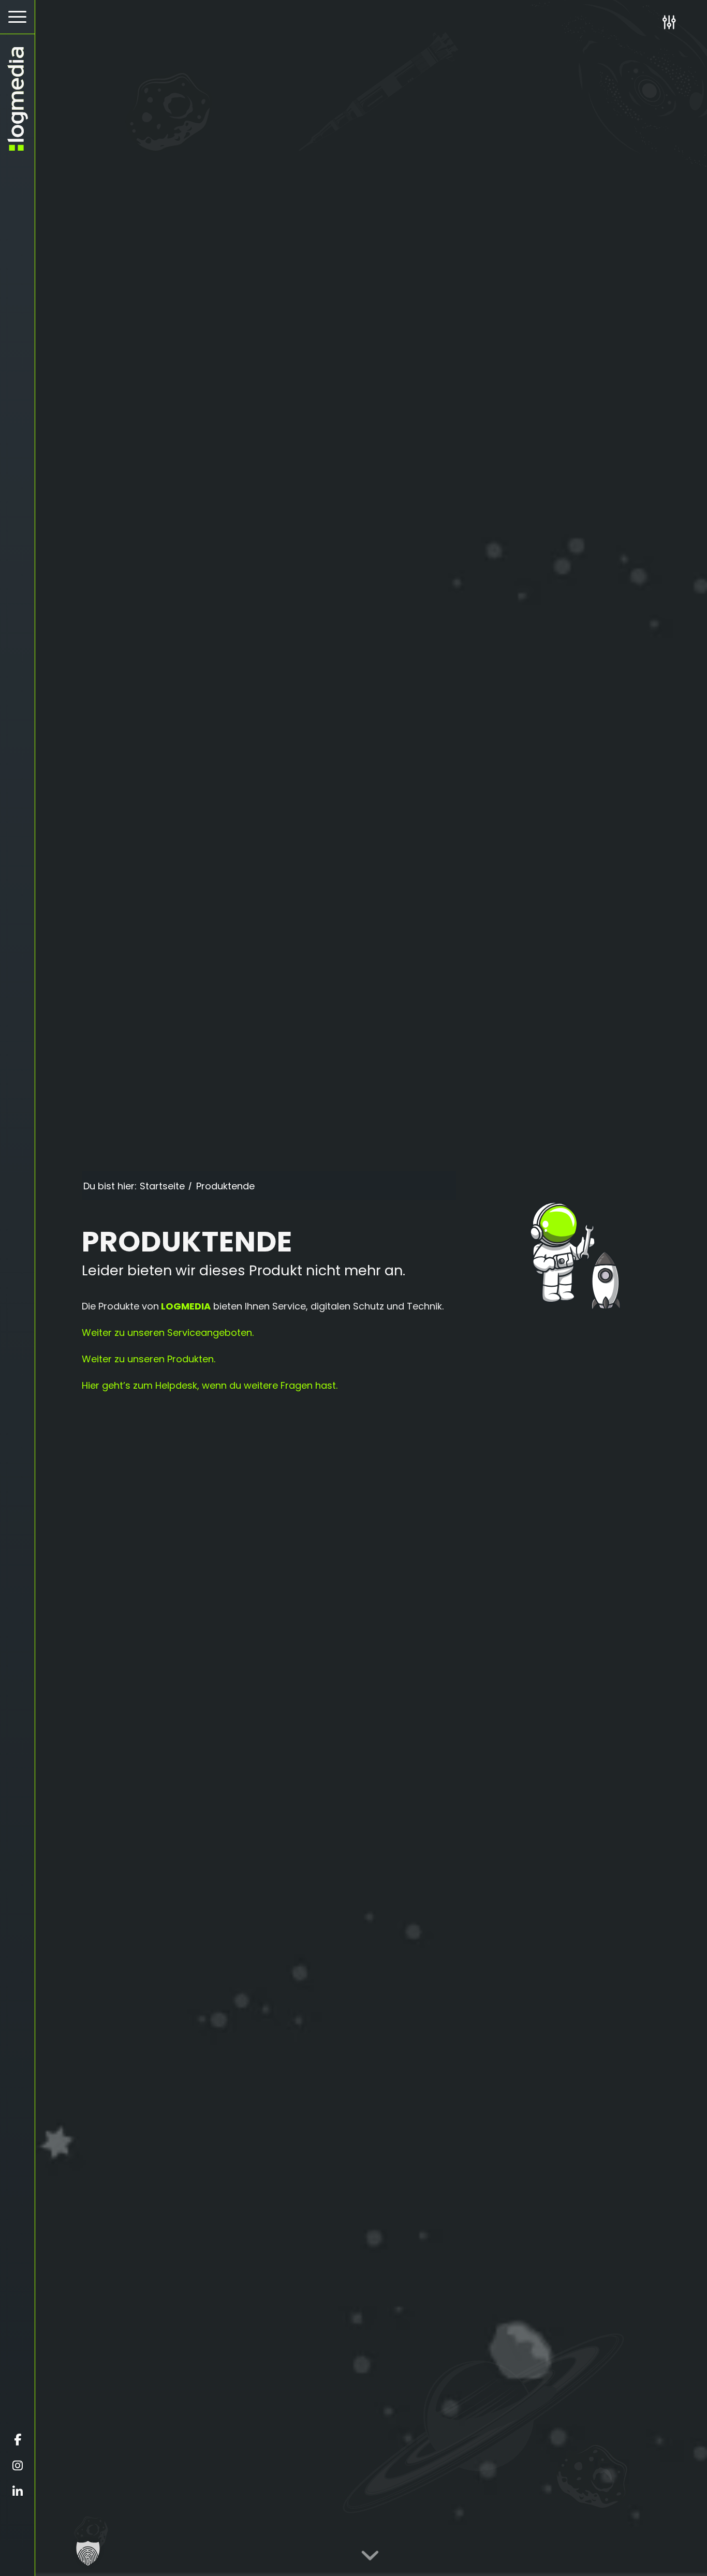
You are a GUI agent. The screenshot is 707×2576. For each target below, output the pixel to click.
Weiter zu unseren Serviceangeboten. (168, 1333)
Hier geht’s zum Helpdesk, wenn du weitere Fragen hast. (210, 1385)
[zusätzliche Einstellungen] (669, 22)
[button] (88, 2553)
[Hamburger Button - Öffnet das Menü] (17, 17)
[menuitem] (17, 17)
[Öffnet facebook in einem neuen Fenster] (17, 2440)
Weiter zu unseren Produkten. (149, 1359)
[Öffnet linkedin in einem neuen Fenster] (17, 2492)
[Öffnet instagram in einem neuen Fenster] (17, 2466)
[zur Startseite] (17, 99)
